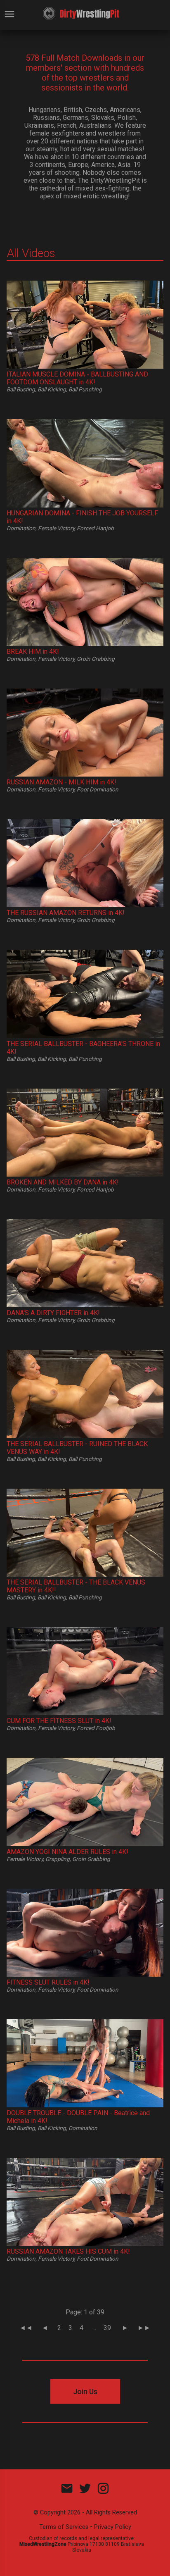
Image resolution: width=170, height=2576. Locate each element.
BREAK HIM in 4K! (33, 652)
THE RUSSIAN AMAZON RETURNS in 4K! (66, 913)
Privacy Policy (113, 2527)
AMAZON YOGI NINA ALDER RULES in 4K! (67, 1852)
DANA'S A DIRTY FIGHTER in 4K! (53, 1313)
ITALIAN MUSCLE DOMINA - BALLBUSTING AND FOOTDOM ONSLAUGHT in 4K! (77, 378)
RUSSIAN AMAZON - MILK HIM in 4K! (61, 782)
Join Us (85, 2391)
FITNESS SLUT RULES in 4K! (48, 1982)
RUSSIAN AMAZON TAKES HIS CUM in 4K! (68, 2251)
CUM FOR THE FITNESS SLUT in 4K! (59, 1721)
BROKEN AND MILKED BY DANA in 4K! (63, 1182)
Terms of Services (64, 2527)
